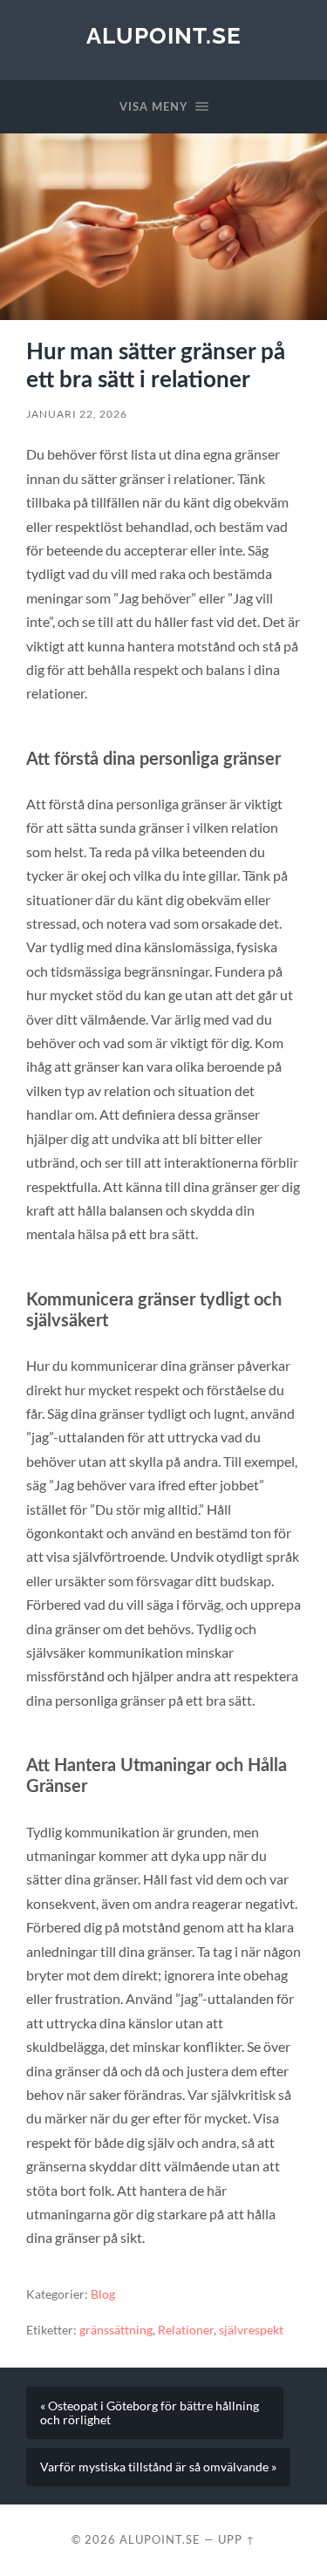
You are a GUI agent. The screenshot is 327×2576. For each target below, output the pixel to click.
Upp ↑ (237, 2539)
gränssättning (116, 2330)
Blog (103, 2294)
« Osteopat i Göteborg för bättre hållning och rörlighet (150, 2413)
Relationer (186, 2330)
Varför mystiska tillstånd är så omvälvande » (158, 2467)
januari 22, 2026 (77, 414)
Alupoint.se (164, 35)
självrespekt (251, 2330)
